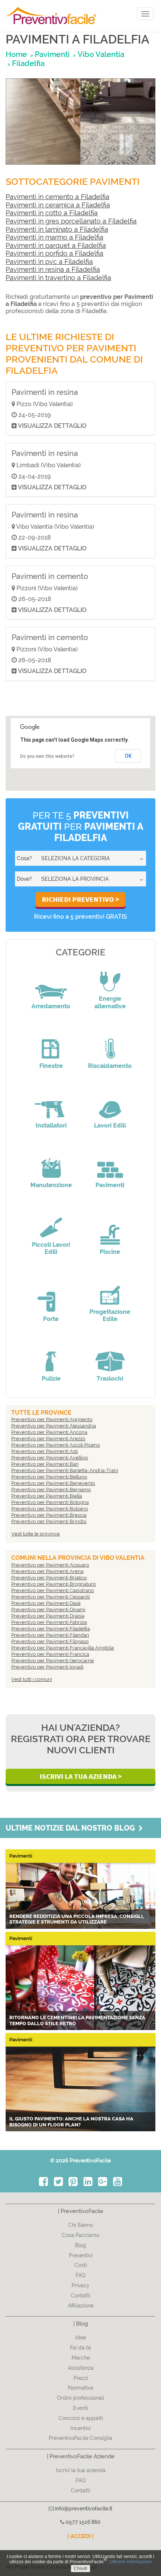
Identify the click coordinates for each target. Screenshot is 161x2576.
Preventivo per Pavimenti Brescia (49, 1515)
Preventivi (81, 2255)
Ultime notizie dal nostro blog (72, 1828)
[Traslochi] (110, 1356)
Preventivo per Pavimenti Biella (47, 1496)
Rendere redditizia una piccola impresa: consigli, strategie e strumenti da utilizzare (77, 1919)
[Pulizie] (51, 1356)
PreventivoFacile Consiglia (80, 2438)
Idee (81, 2338)
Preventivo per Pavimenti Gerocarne (53, 1661)
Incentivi (80, 2428)
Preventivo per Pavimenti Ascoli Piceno (56, 1445)
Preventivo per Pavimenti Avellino (50, 1458)
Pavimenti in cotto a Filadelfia (52, 213)
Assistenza (81, 2368)
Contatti (80, 2296)
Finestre (51, 1066)
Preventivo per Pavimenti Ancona (49, 1432)
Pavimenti (110, 1185)
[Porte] (51, 1297)
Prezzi (81, 2378)
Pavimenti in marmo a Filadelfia (54, 237)
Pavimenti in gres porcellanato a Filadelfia (71, 221)
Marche (81, 2358)
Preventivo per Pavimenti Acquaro (50, 1565)
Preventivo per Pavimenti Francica (50, 1654)
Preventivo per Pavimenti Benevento (53, 1483)
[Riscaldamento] (110, 1044)
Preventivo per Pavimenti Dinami (48, 1610)
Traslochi (110, 1379)
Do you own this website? (47, 756)
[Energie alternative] (110, 976)
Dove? (24, 879)
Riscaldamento (110, 1066)
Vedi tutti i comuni (32, 1679)
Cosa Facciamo (80, 2235)
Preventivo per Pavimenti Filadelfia (51, 1629)
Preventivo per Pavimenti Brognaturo (54, 1584)
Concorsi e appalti (81, 2418)
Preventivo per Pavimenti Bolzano (50, 1509)
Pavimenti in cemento (50, 576)
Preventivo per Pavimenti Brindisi (49, 1521)
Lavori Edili (110, 1125)
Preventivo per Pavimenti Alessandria (54, 1426)
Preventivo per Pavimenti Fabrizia (49, 1622)
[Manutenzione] (51, 1163)
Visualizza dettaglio (52, 426)
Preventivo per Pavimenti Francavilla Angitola (63, 1648)
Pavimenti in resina (45, 392)
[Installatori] (51, 1103)
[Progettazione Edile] (110, 1289)
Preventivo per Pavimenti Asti (45, 1451)
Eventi (80, 2408)
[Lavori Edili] (110, 1103)
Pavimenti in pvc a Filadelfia (49, 262)
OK (128, 756)
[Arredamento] (51, 984)
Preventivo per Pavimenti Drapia (48, 1616)
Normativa (80, 2388)
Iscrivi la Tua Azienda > (81, 1776)
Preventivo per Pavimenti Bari (45, 1464)
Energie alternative (110, 1002)
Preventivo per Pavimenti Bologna (50, 1502)
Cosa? (24, 858)
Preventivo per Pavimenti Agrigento (52, 1419)
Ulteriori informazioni (130, 2562)
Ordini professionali (80, 2398)
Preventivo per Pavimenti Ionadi (47, 1667)
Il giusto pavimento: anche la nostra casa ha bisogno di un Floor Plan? (71, 2122)
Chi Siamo (80, 2225)
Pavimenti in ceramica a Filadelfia (58, 205)
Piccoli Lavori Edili (51, 1248)
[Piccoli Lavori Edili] (51, 1222)
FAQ (81, 2275)
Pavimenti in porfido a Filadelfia (54, 253)
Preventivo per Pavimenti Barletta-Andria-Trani (65, 1470)
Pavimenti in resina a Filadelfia (53, 269)
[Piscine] (110, 1230)
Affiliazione (81, 2306)
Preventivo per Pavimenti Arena (47, 1571)
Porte (51, 1319)
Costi (81, 2265)
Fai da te (80, 2348)
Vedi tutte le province (36, 1534)
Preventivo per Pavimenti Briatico (49, 1578)
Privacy (80, 2285)
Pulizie (51, 1379)
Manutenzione (51, 1185)
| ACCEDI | (80, 2536)
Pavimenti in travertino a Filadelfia (58, 278)
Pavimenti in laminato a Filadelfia (57, 229)
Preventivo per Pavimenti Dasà (46, 1603)
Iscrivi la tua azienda (81, 2470)
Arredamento (51, 1006)
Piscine (110, 1252)
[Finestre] (51, 1044)
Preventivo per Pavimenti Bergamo (51, 1490)
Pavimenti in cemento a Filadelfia (57, 197)
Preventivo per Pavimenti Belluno (49, 1477)
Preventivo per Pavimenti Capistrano (53, 1590)
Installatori (51, 1125)
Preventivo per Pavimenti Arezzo (48, 1439)
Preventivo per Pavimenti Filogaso (50, 1641)
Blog (80, 2245)
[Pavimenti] (110, 1163)
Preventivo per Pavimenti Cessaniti (51, 1597)
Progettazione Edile (110, 1315)
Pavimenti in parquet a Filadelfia (56, 245)
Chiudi (80, 2569)
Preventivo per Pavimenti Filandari (50, 1635)
